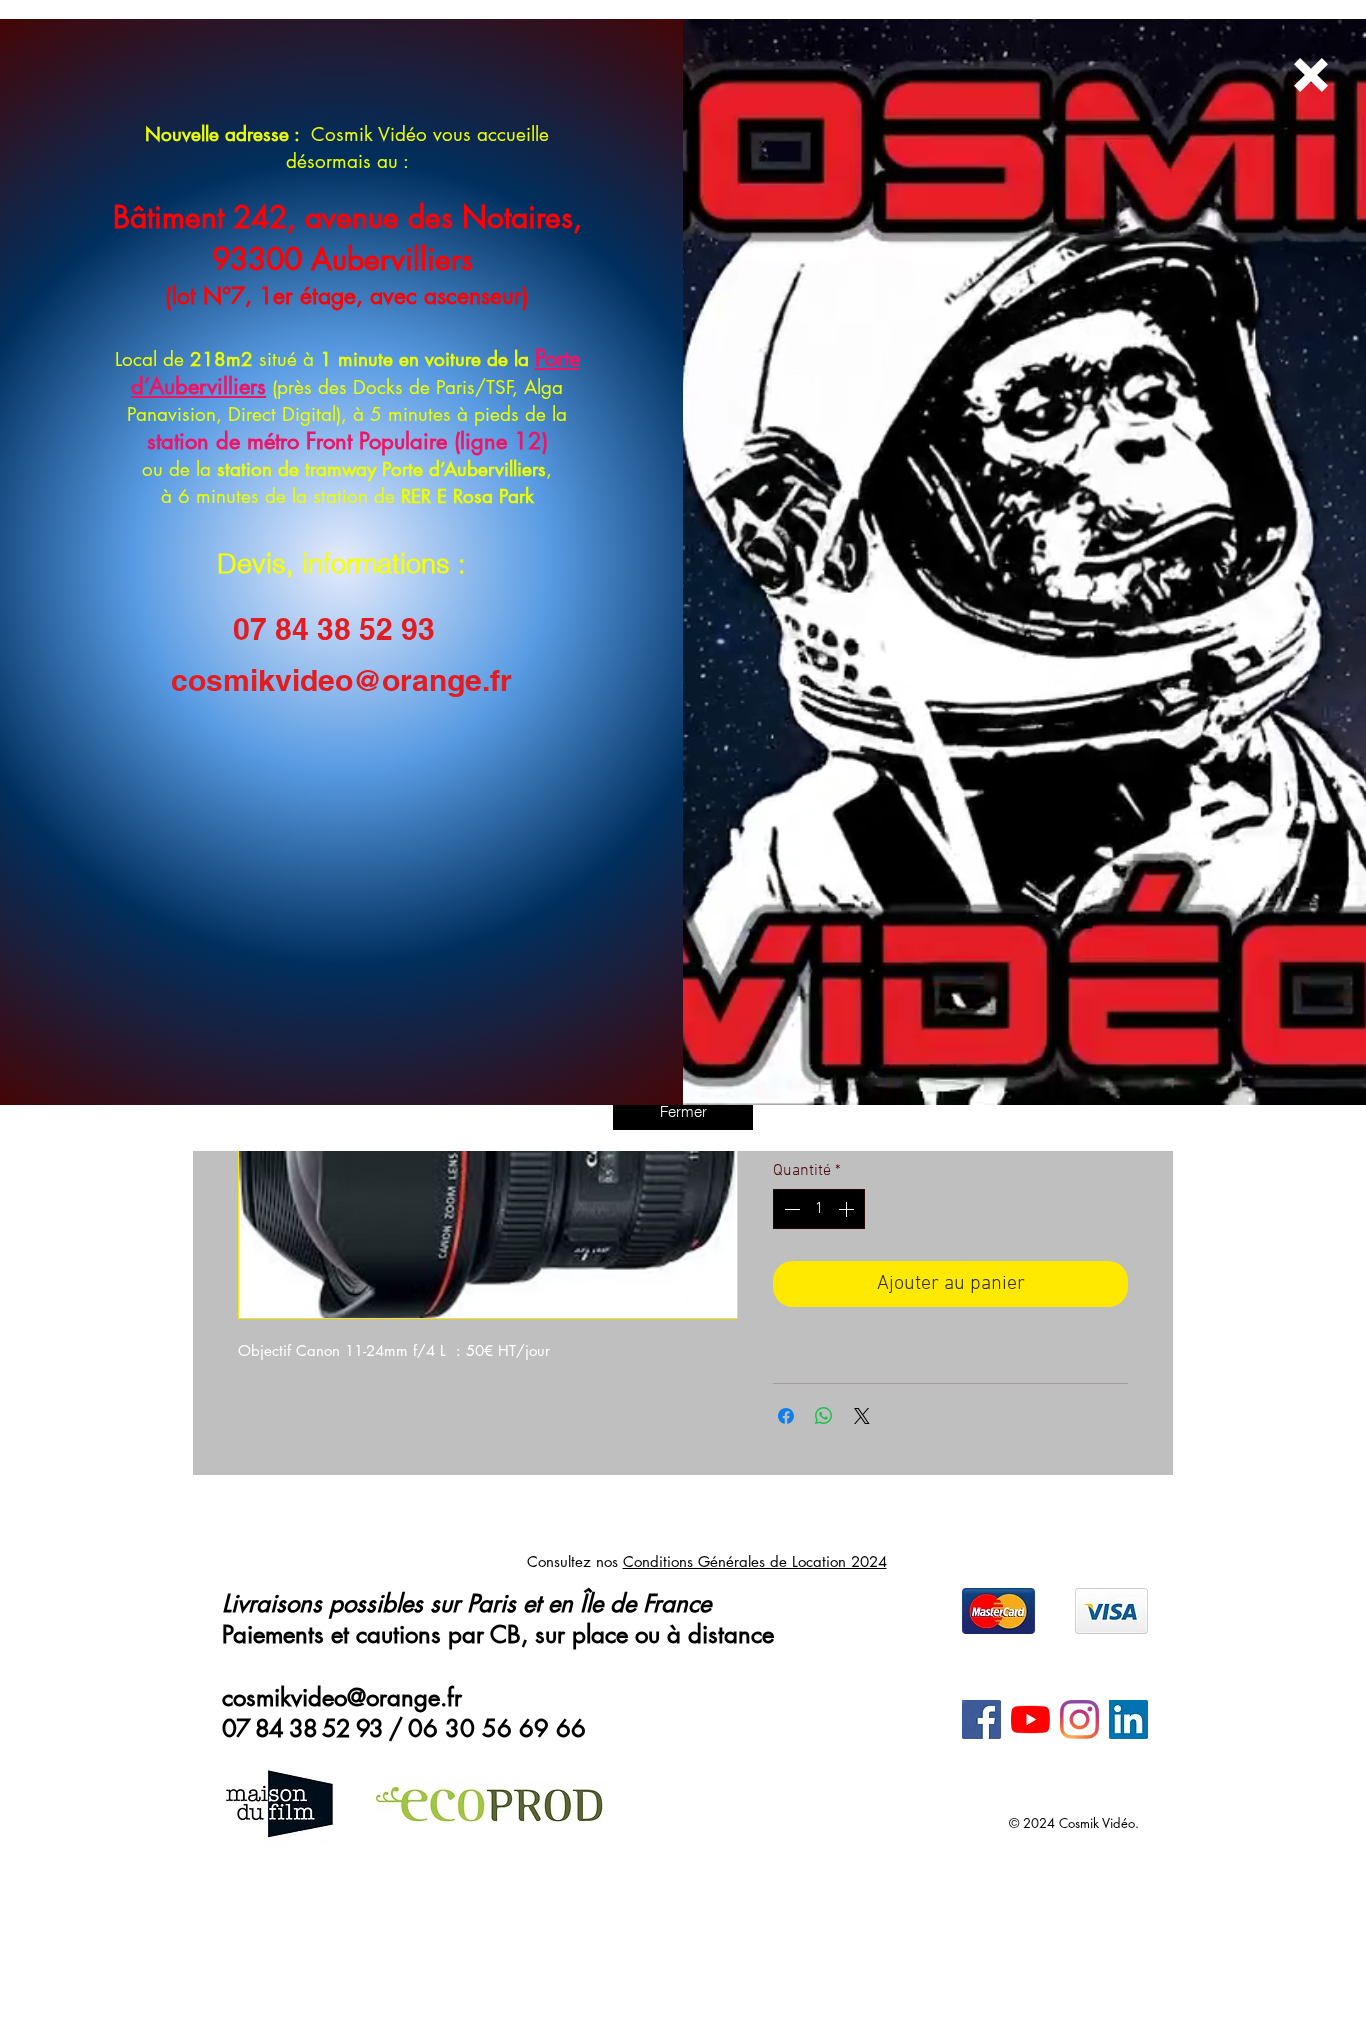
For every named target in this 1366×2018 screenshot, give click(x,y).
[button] (683, 1111)
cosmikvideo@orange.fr (341, 680)
